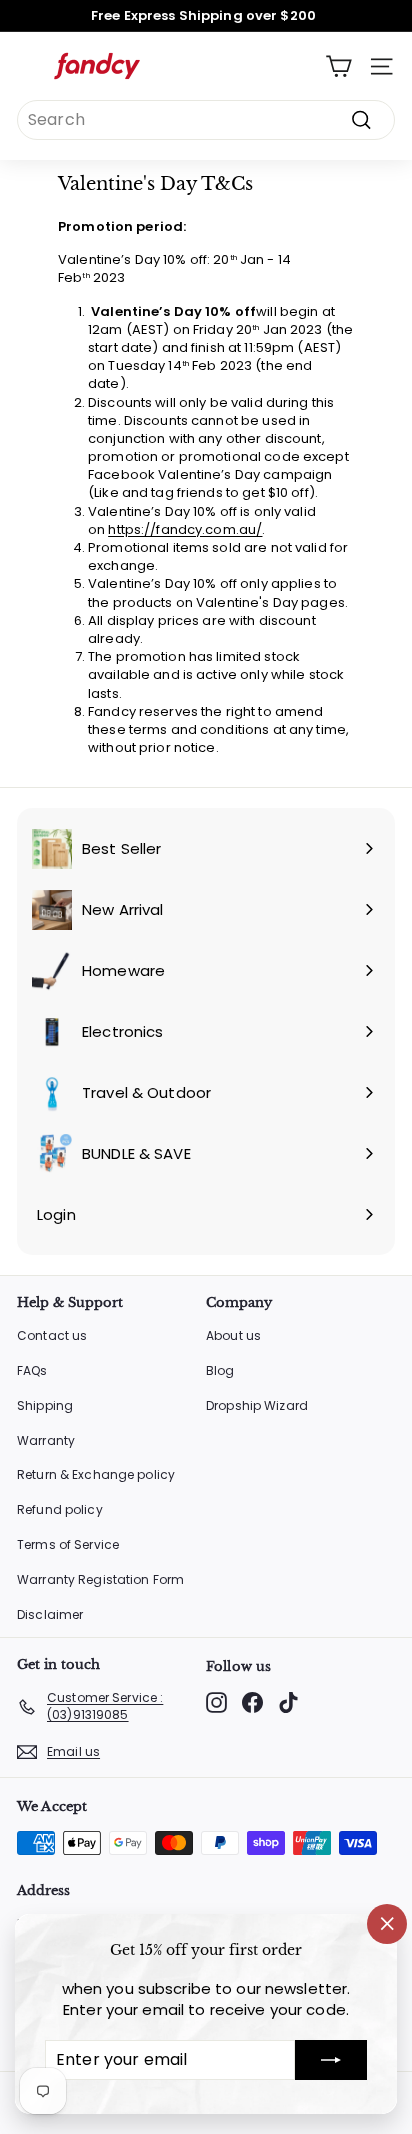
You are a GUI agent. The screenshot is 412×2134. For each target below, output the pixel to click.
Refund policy (60, 1509)
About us (233, 1335)
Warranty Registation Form (100, 1579)
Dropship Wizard (257, 1405)
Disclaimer (50, 1614)
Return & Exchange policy (96, 1474)
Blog (220, 1370)
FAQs (32, 1370)
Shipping (45, 1405)
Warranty (46, 1440)
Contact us (52, 1335)
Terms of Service (68, 1544)
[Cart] (338, 66)
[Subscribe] (331, 2060)
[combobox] (206, 120)
